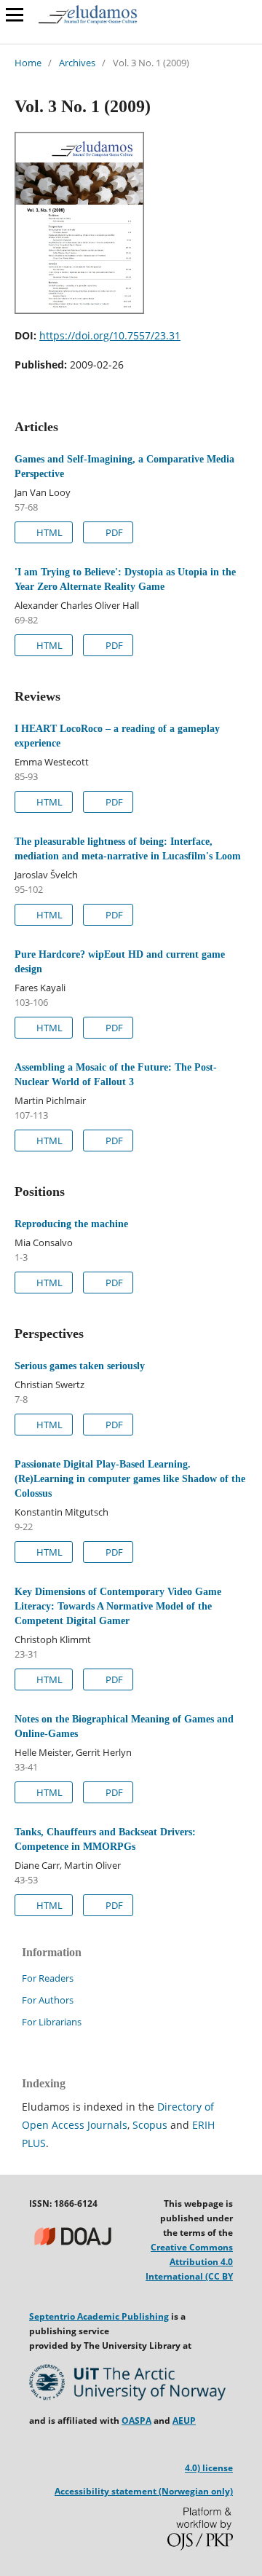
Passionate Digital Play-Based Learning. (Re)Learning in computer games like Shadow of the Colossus (130, 1479)
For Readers (48, 1978)
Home (28, 63)
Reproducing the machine (71, 1224)
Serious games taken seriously (80, 1366)
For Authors (48, 2000)
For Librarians (52, 2022)
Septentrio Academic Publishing (99, 2316)
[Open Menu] (15, 15)
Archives (77, 63)
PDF (113, 532)
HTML (48, 532)
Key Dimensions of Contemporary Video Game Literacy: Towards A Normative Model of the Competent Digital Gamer (118, 1606)
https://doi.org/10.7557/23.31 (110, 335)
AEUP (184, 2421)
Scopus (150, 2125)
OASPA (136, 2421)
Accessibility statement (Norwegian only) (144, 2491)
